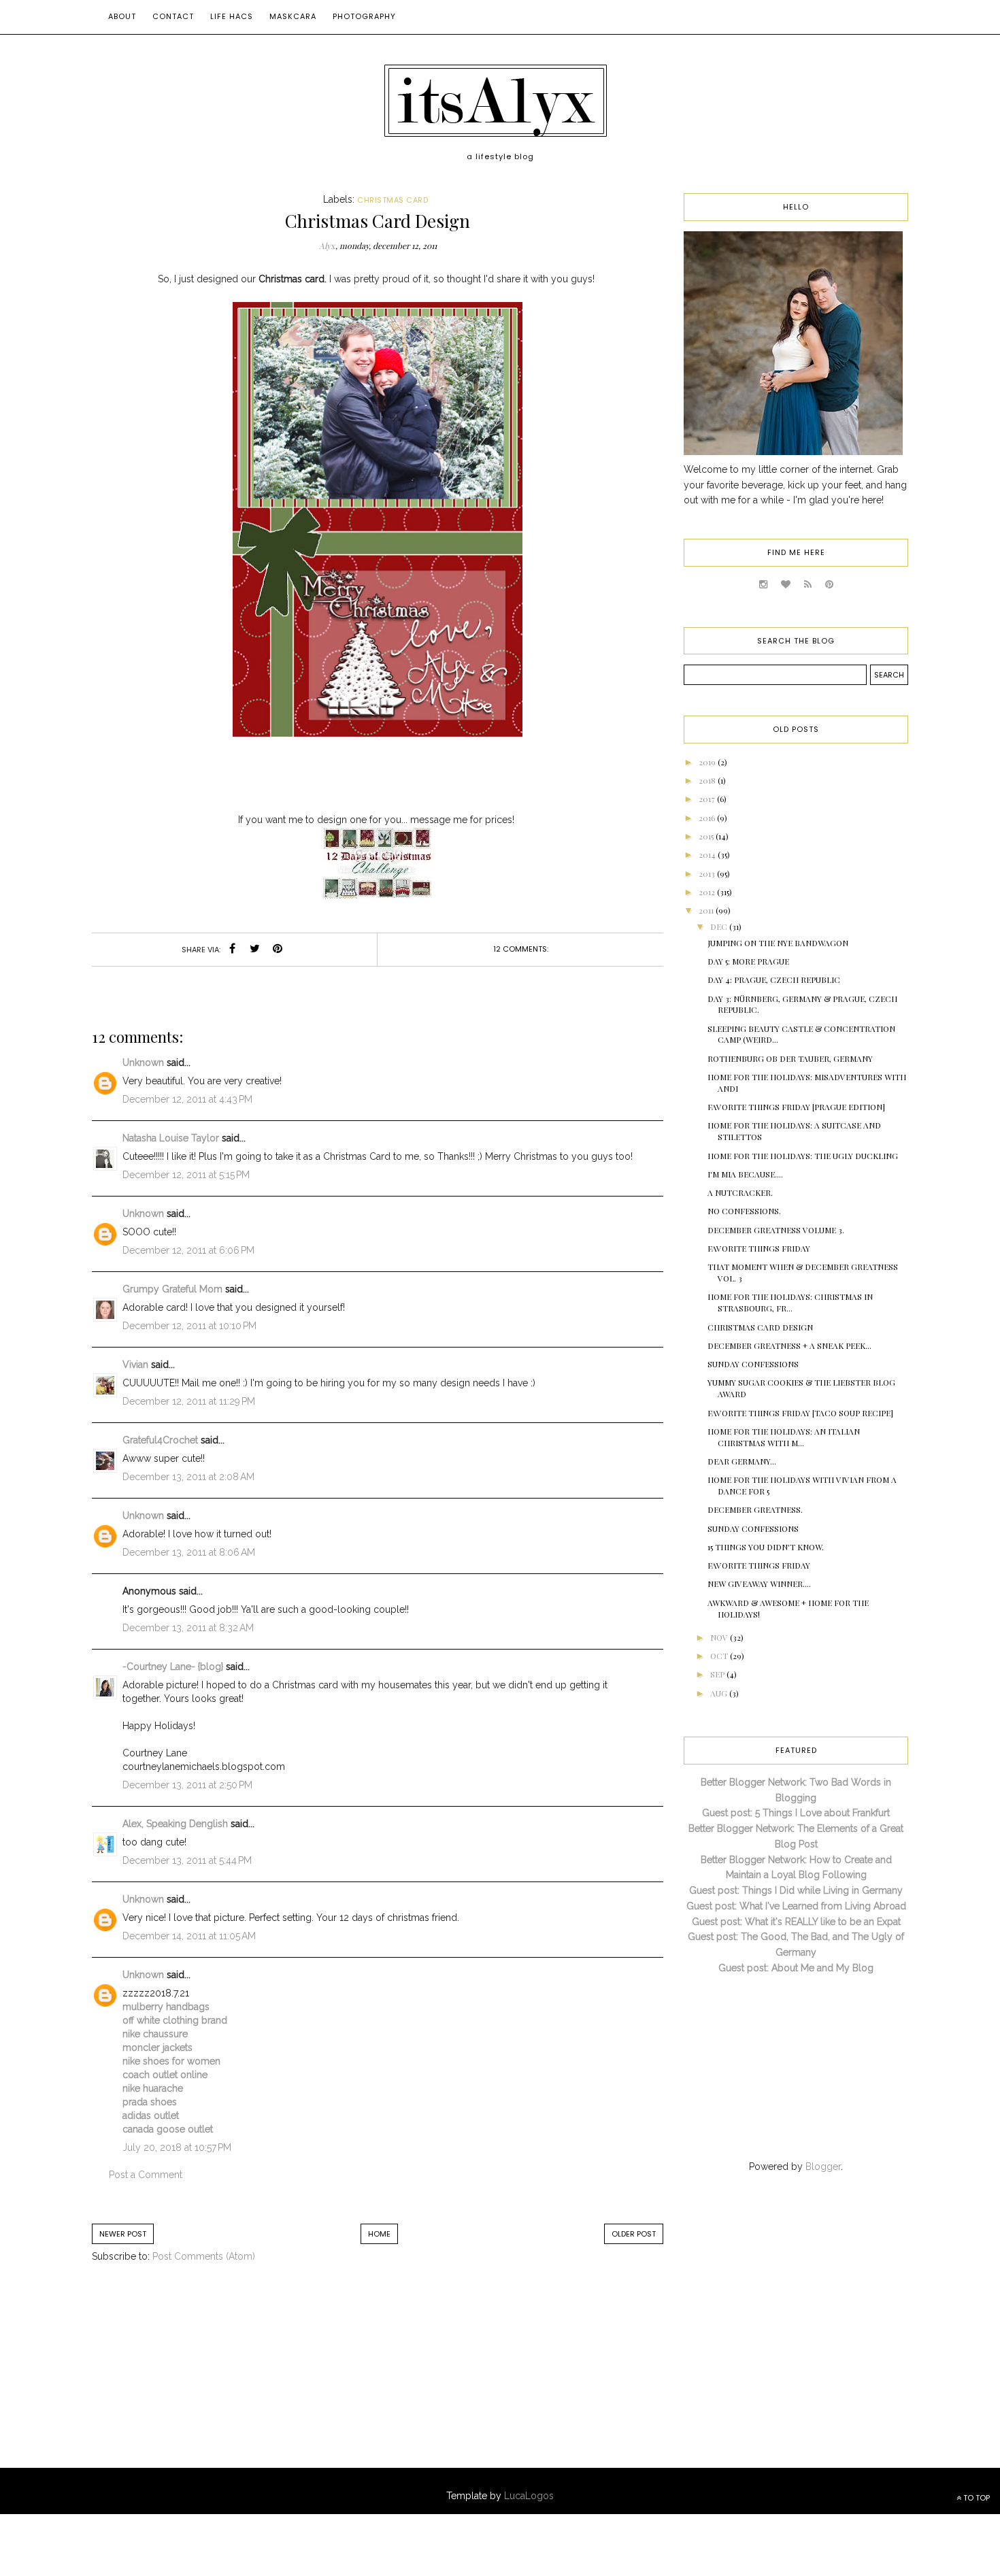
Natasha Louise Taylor (171, 1138)
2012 (708, 892)
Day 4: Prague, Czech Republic (774, 980)
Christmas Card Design (760, 1327)
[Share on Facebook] (233, 950)
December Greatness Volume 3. (776, 1230)
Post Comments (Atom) (204, 2256)
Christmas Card (393, 200)
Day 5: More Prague (748, 961)
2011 (707, 910)
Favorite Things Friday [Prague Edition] (796, 1107)
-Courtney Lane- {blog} (173, 1667)
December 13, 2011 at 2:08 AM (188, 1477)
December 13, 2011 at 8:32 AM (188, 1628)
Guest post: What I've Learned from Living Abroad (796, 1906)
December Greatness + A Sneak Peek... (789, 1345)
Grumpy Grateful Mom (172, 1289)
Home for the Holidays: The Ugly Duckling (803, 1156)
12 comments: (521, 949)
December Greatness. (755, 1509)
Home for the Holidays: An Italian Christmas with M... (784, 1437)
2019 (708, 762)
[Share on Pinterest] (278, 950)
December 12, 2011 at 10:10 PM (189, 1326)
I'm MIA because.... (745, 1174)
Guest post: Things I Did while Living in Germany (796, 1890)
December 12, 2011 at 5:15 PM (186, 1175)
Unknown (143, 1063)
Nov (720, 1637)
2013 (708, 873)
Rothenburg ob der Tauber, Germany (790, 1058)
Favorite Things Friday (759, 1248)
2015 (707, 836)
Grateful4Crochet (160, 1440)
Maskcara (293, 16)
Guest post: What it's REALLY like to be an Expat (796, 1922)
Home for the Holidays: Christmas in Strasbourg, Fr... (790, 1302)
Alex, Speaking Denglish (175, 1824)
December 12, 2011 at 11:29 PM (189, 1401)
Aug (720, 1693)
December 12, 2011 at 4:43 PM (187, 1099)
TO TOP (976, 2498)
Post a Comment (146, 2175)
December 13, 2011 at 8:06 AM (189, 1552)
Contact (173, 16)
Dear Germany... (742, 1461)
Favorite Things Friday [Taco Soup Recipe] (800, 1413)
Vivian (135, 1365)
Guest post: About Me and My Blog (796, 1968)
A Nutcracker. (740, 1192)
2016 (708, 818)
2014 (708, 854)
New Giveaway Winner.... (759, 1584)
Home (379, 2234)
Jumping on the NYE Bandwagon (778, 943)
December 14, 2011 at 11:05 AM (189, 1936)
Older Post (634, 2234)
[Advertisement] (204, 2379)
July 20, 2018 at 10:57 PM (177, 2147)
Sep (718, 1674)
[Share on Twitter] (255, 950)
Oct (720, 1656)
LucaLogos (529, 2496)
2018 (708, 780)
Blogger (823, 2167)
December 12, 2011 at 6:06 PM (188, 1250)
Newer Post (123, 2234)
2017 (708, 799)
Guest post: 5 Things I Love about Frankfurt (796, 1813)
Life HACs (232, 16)
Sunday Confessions (753, 1364)
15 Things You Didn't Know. (766, 1547)
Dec (720, 926)
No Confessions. (744, 1211)
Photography (364, 16)
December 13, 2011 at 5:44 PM (187, 1860)
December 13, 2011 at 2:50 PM (187, 1785)
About (122, 16)
